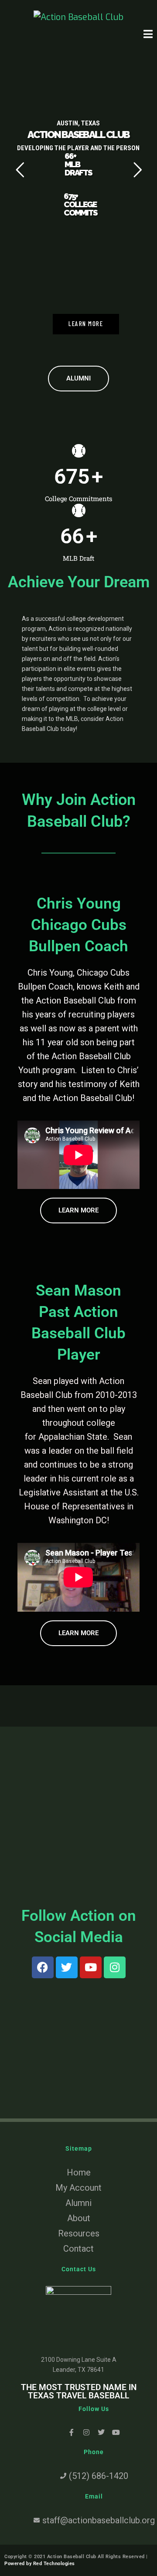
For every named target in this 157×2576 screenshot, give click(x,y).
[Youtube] (91, 1967)
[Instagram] (115, 1967)
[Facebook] (43, 1967)
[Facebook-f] (72, 2432)
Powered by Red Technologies (40, 2564)
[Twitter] (67, 1967)
